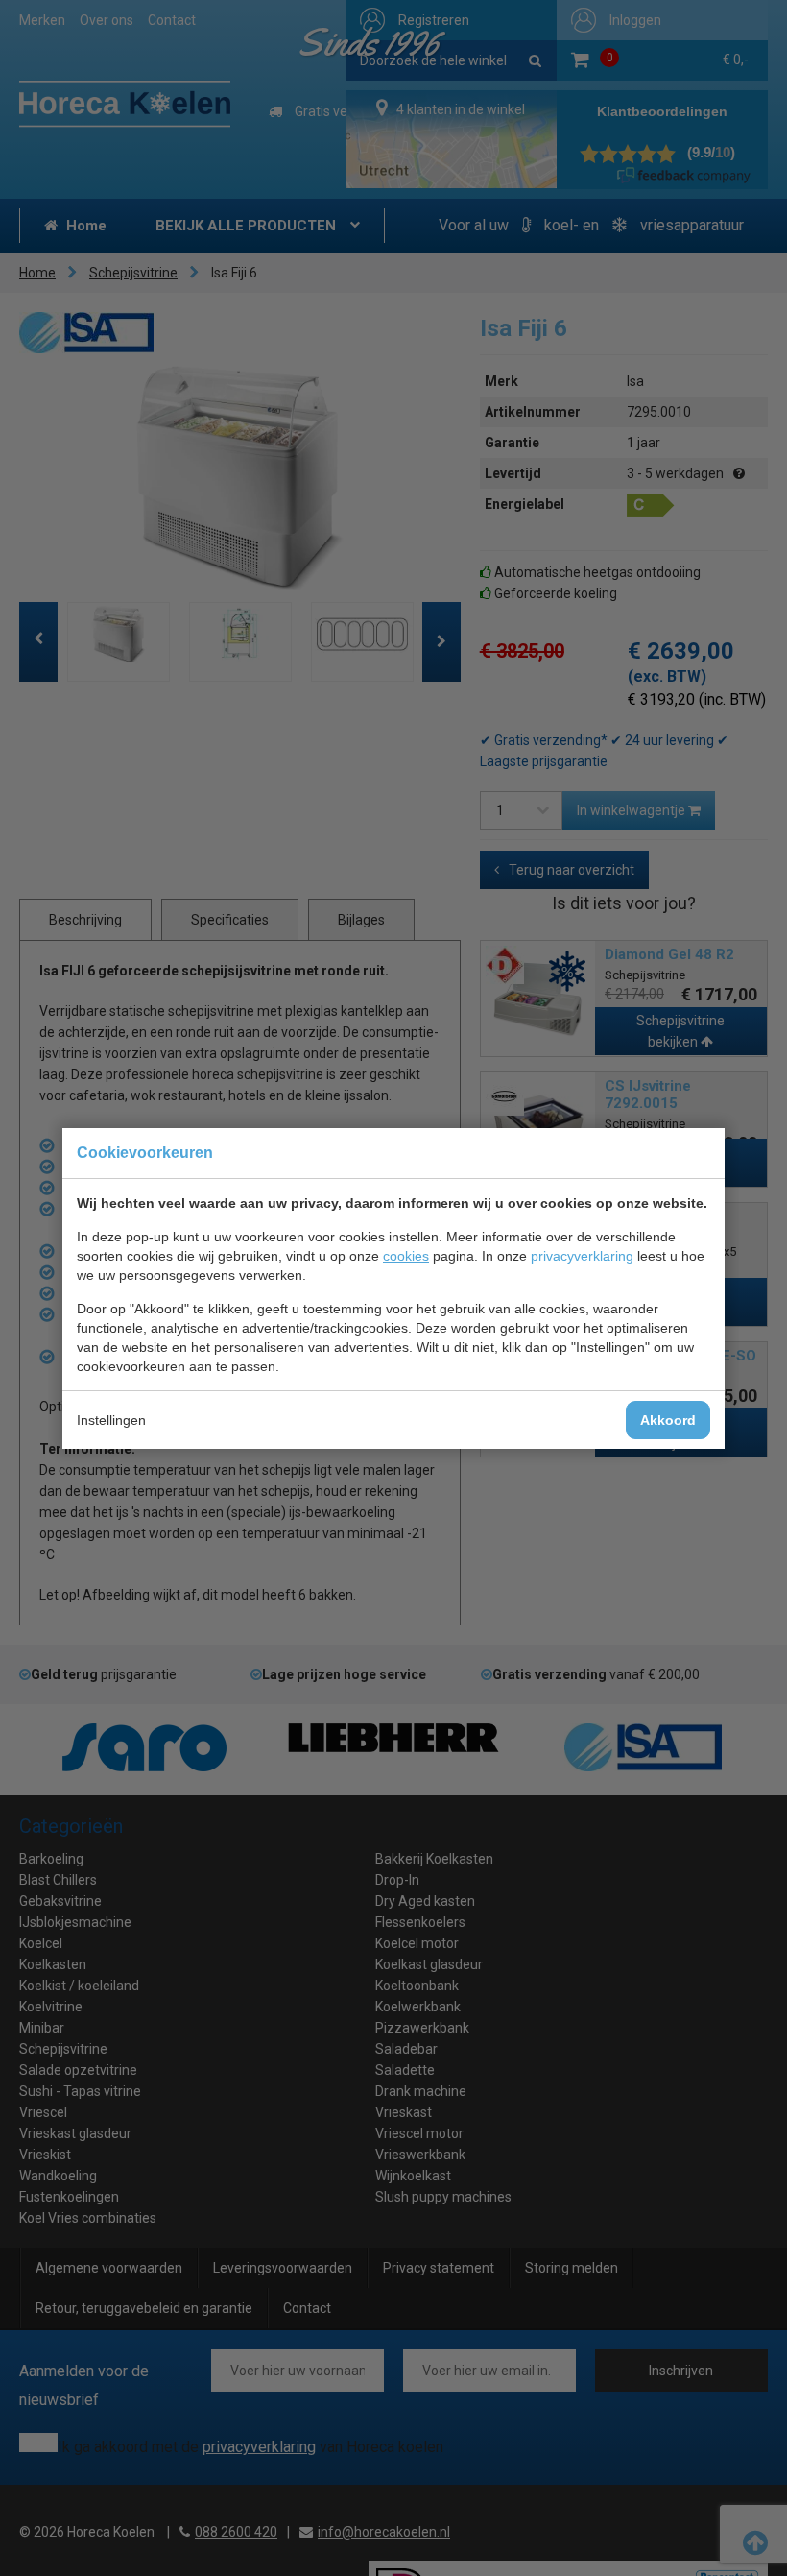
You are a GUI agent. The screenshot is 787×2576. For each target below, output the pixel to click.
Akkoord (668, 1420)
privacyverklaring (582, 1256)
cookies (406, 1256)
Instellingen (111, 1420)
